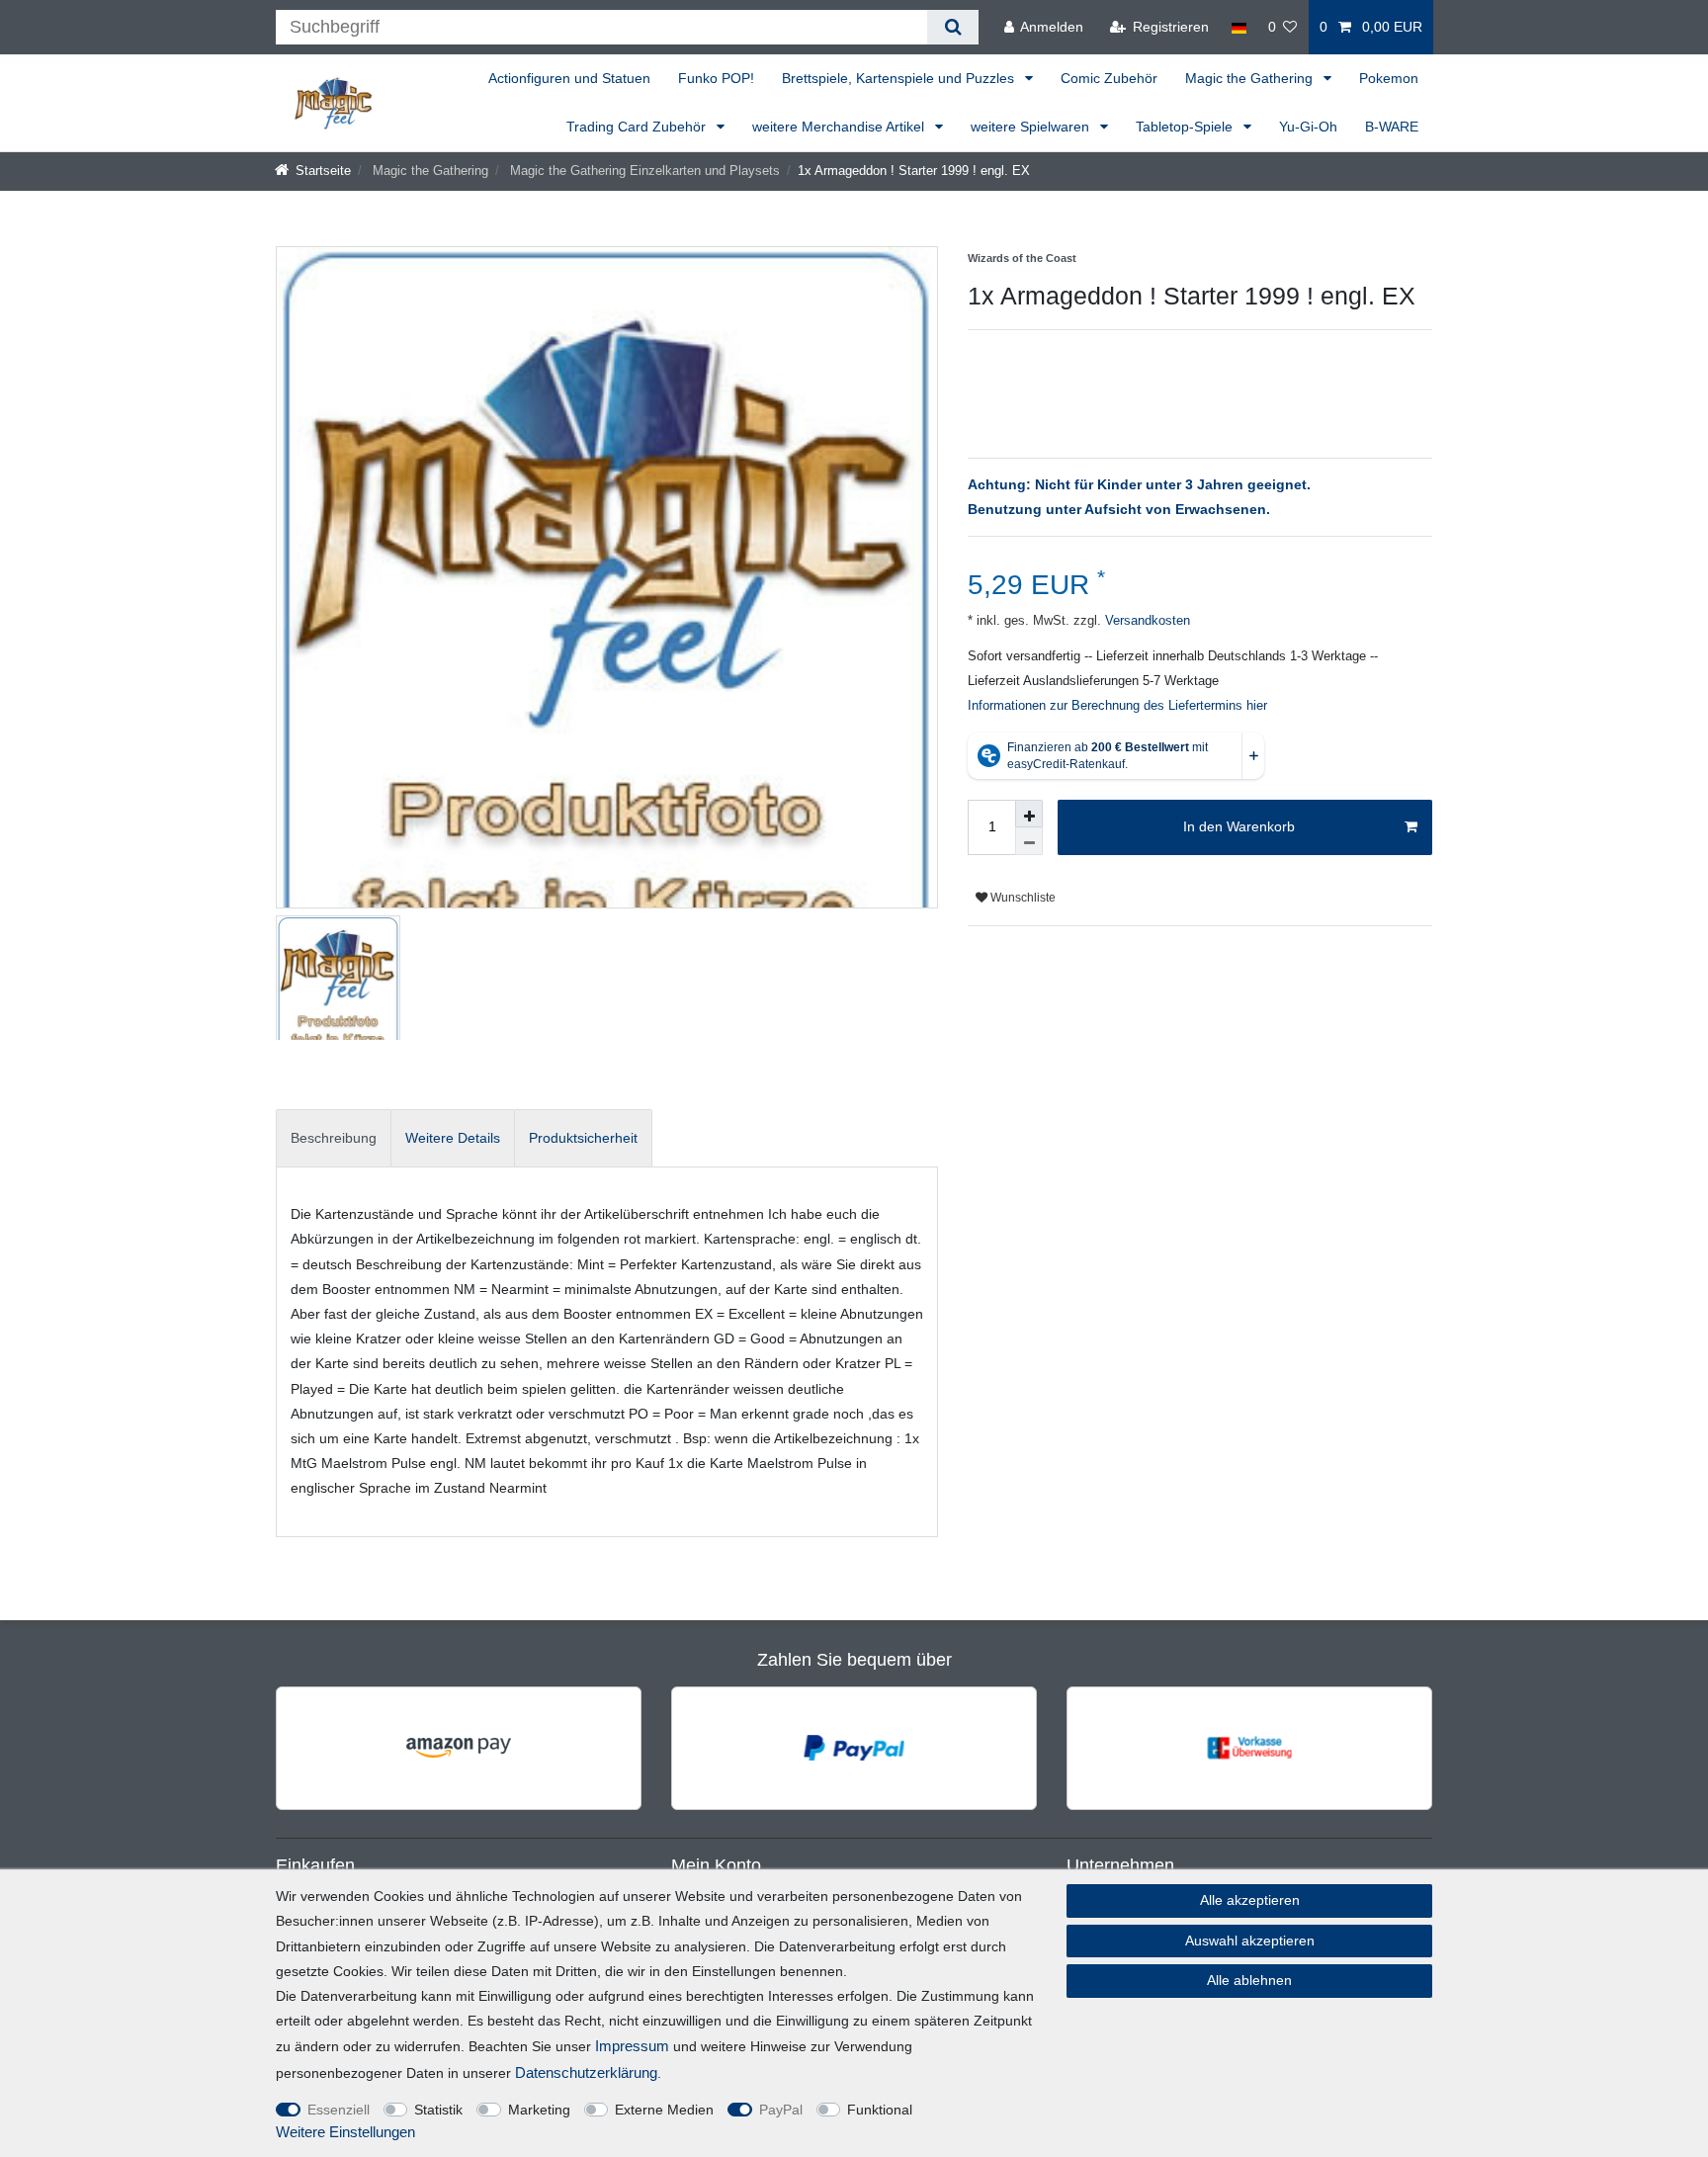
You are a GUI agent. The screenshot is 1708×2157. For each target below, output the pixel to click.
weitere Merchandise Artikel (840, 127)
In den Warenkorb (1239, 826)
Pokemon (1389, 78)
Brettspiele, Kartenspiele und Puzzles (900, 78)
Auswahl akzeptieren (1250, 1941)
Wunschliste (1022, 898)
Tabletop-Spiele (1186, 127)
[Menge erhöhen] (1029, 814)
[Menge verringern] (1029, 841)
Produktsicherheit (583, 1138)
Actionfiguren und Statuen (569, 78)
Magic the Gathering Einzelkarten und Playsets (643, 171)
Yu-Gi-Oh (1308, 127)
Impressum (632, 2046)
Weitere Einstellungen (345, 2132)
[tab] (334, 1138)
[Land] (1238, 27)
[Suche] (952, 27)
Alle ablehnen (1249, 1980)
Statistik (438, 2110)
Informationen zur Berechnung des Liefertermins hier (1117, 706)
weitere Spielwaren (1032, 127)
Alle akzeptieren (1250, 1900)
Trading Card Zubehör (638, 127)
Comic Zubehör (1109, 78)
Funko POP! (716, 78)
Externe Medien (664, 2110)
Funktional (880, 2110)
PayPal (781, 2110)
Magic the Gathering (1251, 78)
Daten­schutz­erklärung (586, 2072)
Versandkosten (1146, 621)
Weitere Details (453, 1138)
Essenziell (339, 2110)
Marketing (539, 2110)
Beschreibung (334, 1138)
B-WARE (1392, 127)
